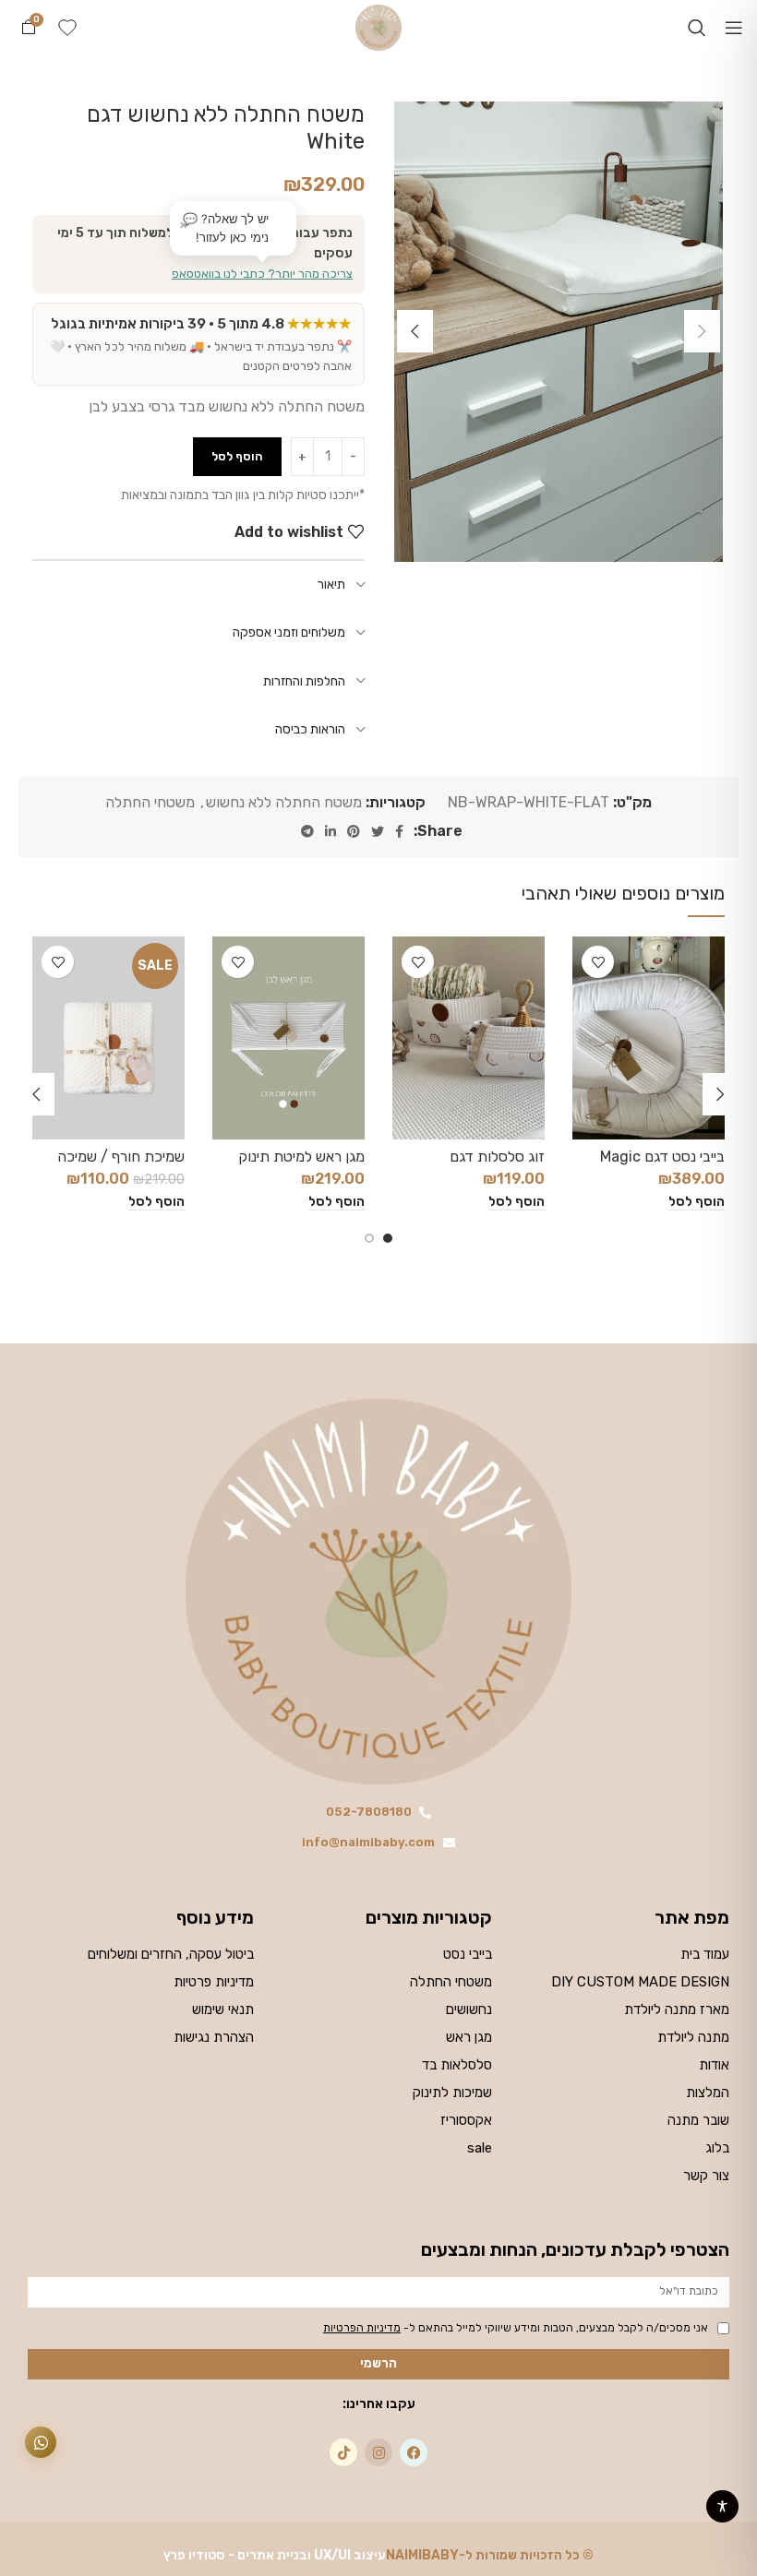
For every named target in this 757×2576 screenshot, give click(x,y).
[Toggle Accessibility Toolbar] (722, 2506)
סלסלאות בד (457, 2065)
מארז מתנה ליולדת (677, 2010)
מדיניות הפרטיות (362, 2328)
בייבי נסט (467, 1954)
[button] (697, 1202)
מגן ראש (469, 2037)
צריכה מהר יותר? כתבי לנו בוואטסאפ (262, 274)
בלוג (717, 2148)
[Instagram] (378, 2452)
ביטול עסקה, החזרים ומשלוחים (171, 1954)
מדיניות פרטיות (214, 1982)
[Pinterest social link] (354, 831)
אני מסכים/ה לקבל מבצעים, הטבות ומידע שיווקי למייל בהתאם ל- (516, 2328)
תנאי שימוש (223, 2010)
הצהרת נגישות (214, 2037)
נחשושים (469, 2010)
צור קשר (706, 2176)
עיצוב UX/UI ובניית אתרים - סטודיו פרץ (275, 2555)
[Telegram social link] (307, 831)
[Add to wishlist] (598, 962)
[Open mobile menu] (734, 28)
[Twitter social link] (378, 831)
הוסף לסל (237, 456)
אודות (714, 2065)
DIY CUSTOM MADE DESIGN (640, 1982)
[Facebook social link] (399, 831)
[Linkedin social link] (330, 831)
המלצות (708, 2093)
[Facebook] (414, 2452)
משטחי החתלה (150, 802)
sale (479, 2148)
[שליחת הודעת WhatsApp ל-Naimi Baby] (41, 2442)
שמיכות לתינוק (452, 2093)
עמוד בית (705, 1954)
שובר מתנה (698, 2120)
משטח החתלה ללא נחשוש (284, 802)
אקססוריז (466, 2120)
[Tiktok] (343, 2452)
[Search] (697, 28)
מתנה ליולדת (693, 2037)
